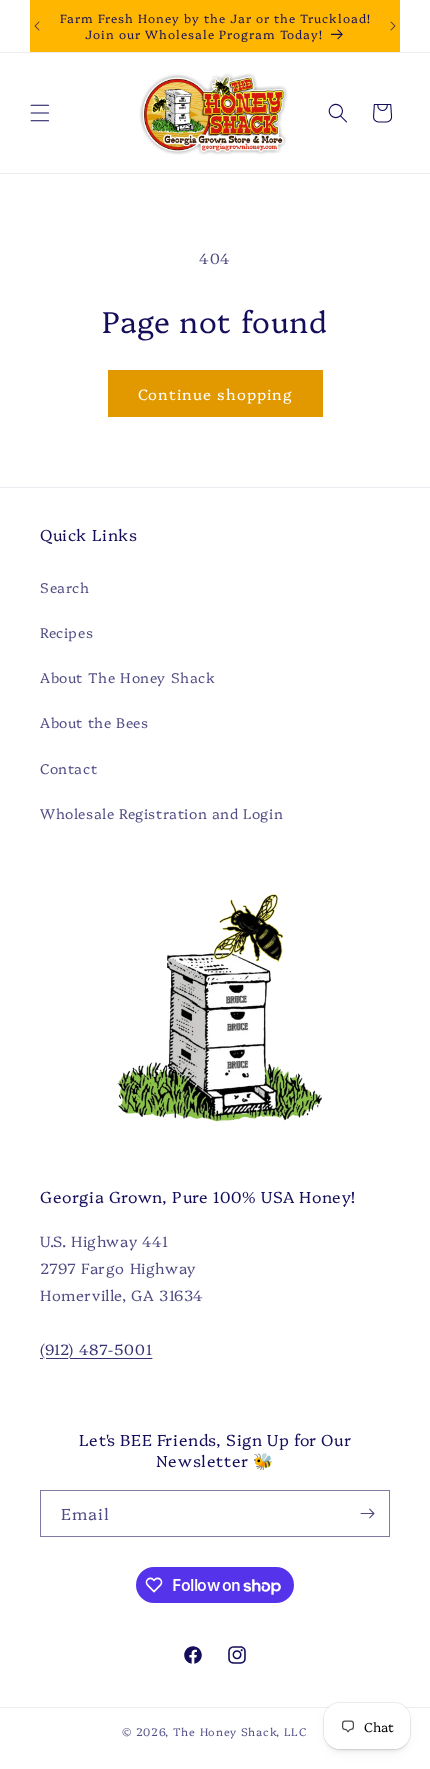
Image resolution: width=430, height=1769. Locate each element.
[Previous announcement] (37, 26)
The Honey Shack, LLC (240, 1731)
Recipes (66, 632)
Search (65, 587)
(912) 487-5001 (96, 1348)
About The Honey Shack (128, 677)
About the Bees (94, 722)
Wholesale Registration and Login (161, 813)
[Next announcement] (393, 26)
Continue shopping (215, 393)
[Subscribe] (367, 1513)
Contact (68, 768)
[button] (40, 113)
